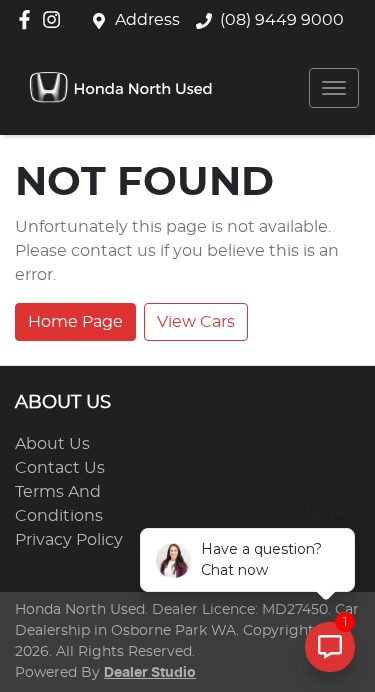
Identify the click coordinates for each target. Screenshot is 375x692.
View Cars (196, 322)
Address (147, 20)
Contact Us (60, 468)
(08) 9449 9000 (282, 20)
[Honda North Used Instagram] (55, 19)
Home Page (75, 322)
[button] (334, 88)
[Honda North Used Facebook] (28, 19)
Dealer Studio (150, 673)
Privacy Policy (69, 540)
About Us (52, 444)
